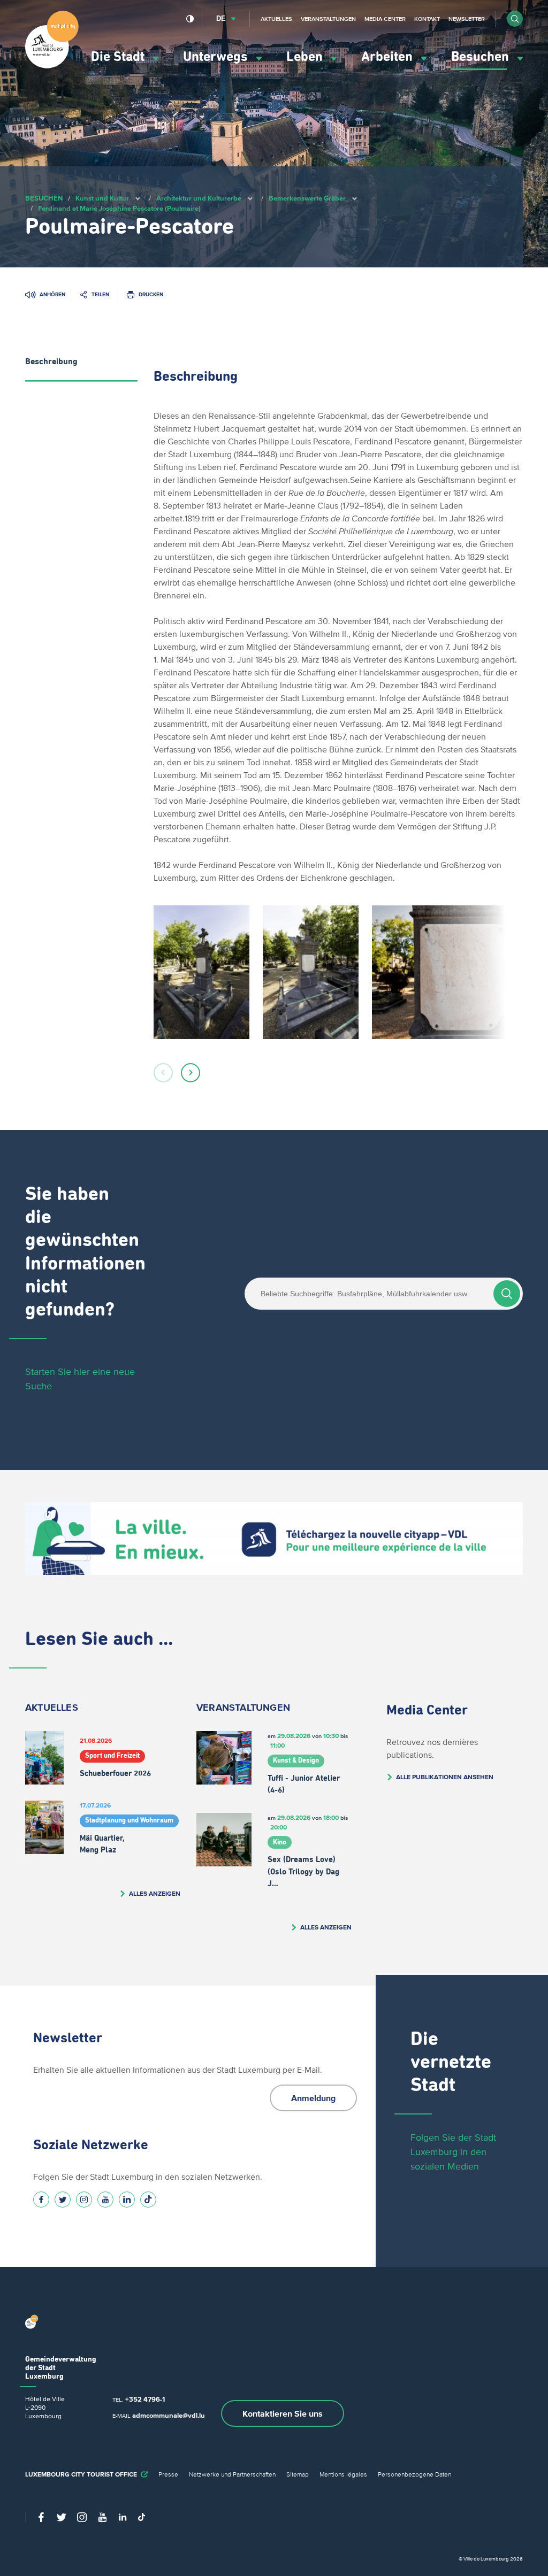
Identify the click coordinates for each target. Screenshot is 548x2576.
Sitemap (298, 2474)
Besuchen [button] (482, 57)
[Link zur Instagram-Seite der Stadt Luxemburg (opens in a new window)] (84, 2200)
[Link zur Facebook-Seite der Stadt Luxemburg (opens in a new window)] (41, 2200)
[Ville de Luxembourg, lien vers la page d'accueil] (52, 66)
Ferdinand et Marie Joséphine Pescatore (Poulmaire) (119, 208)
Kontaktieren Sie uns (283, 2413)
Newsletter (467, 19)
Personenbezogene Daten (414, 2474)
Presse (168, 2474)
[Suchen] (507, 1294)
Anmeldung (313, 2098)
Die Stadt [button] (119, 57)
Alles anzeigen (155, 1893)
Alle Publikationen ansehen (445, 1777)
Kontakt (427, 19)
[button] (515, 19)
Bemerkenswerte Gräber (307, 198)
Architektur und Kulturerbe (199, 198)
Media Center (385, 19)
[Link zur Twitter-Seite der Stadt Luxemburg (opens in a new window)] (63, 2200)
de (221, 18)
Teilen (100, 294)
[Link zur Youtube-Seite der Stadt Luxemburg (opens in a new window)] (105, 2200)
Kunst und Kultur (102, 198)
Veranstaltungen (328, 19)
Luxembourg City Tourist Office (81, 2474)
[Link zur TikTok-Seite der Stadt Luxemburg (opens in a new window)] (148, 2200)
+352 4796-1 (145, 2399)
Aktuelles (276, 19)
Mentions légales (343, 2474)
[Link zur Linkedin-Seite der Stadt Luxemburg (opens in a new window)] (127, 2200)
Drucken (151, 294)
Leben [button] (306, 57)
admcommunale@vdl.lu (169, 2415)
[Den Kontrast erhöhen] (190, 19)
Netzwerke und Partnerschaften (232, 2474)
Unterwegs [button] (217, 57)
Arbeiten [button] (389, 57)
